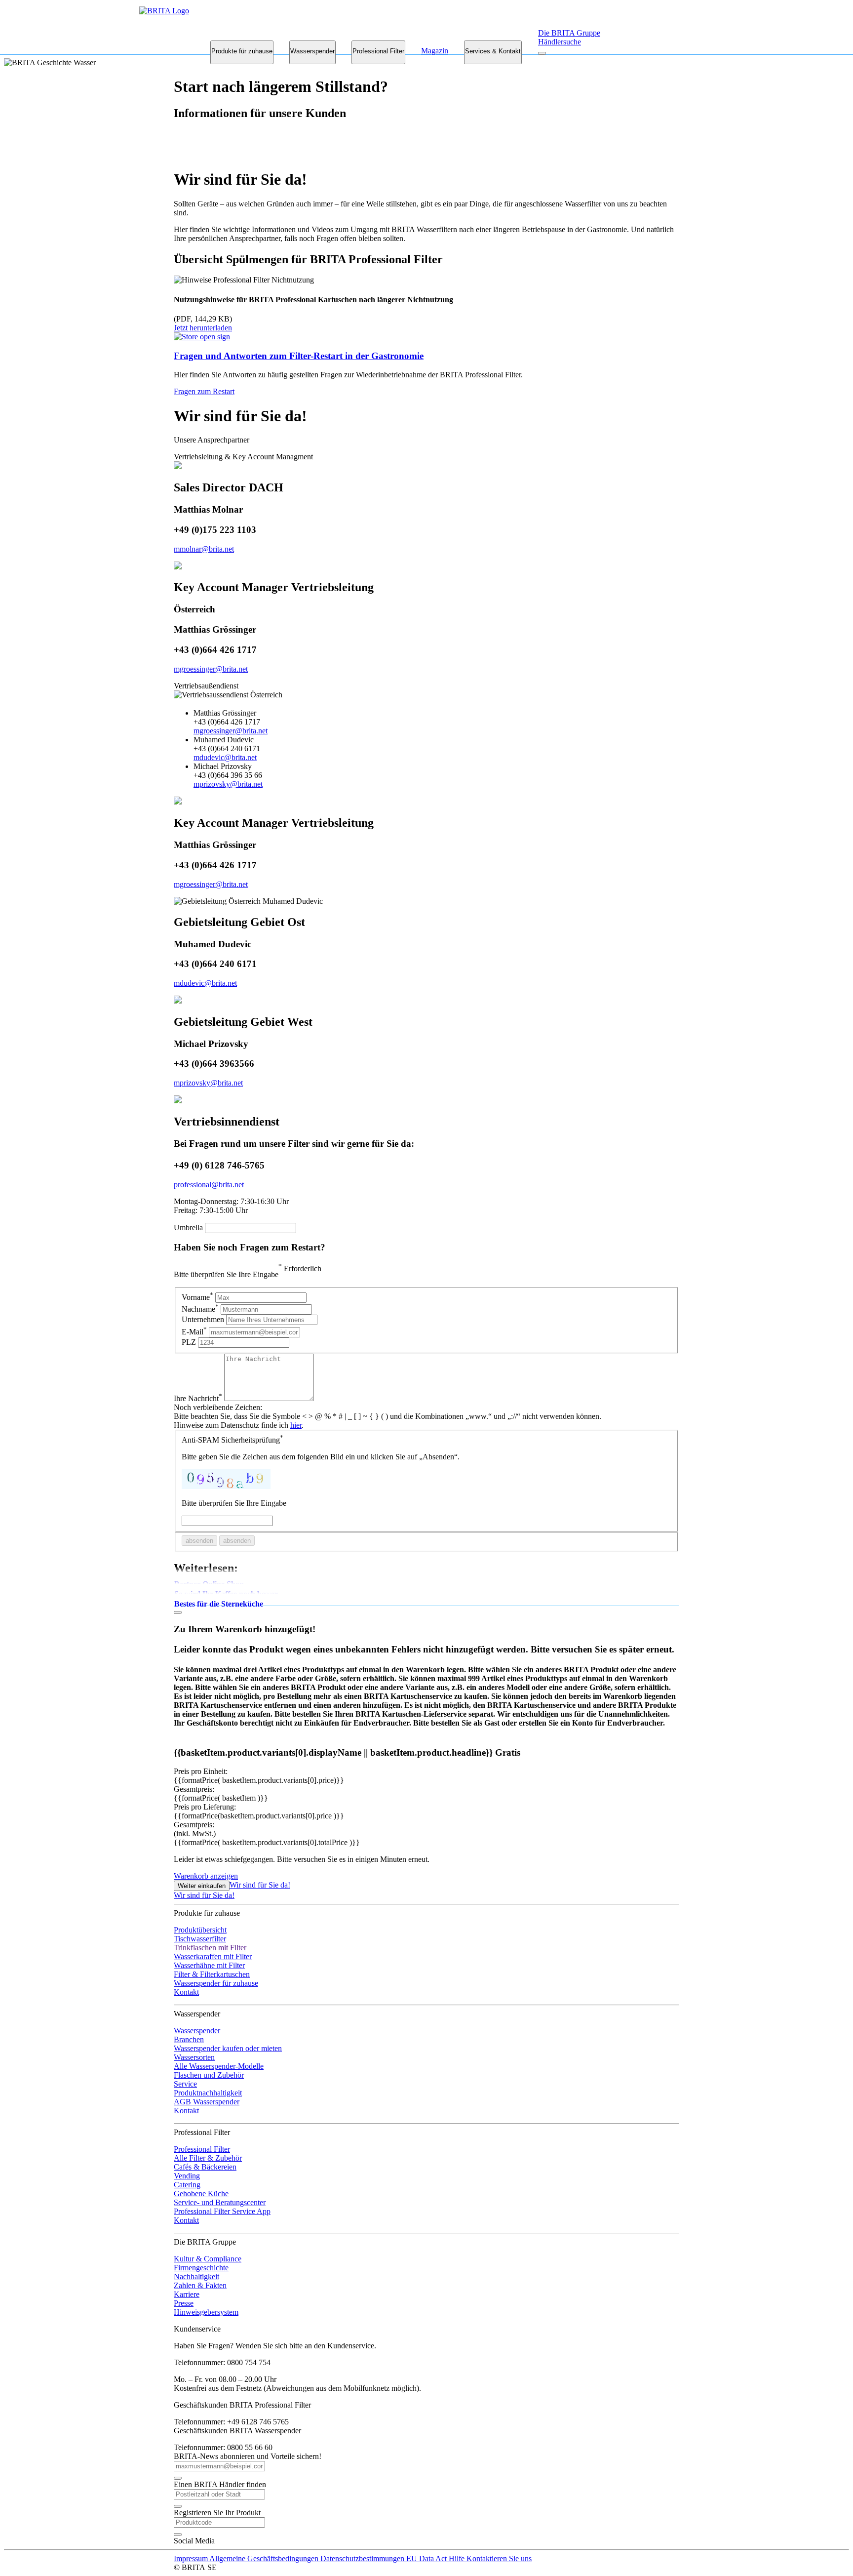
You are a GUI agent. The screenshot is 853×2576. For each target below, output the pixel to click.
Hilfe (458, 2558)
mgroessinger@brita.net (211, 669)
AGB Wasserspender (207, 2102)
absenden (199, 1541)
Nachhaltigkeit (196, 2276)
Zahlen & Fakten (200, 2285)
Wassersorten (194, 2057)
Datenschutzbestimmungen (363, 2558)
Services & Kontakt (493, 51)
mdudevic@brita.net (225, 757)
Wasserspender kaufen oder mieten (228, 2048)
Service (185, 2084)
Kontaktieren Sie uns (499, 2558)
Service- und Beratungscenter (220, 2202)
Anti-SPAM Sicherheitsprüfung (233, 1440)
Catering (187, 2185)
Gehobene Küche (201, 2194)
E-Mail (194, 1332)
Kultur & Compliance (208, 2259)
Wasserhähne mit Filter (209, 1965)
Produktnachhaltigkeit (208, 2093)
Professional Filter (378, 51)
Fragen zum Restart (204, 391)
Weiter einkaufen (202, 1886)
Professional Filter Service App (222, 2211)
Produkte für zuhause (242, 51)
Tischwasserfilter (200, 1939)
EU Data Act (427, 2558)
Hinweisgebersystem (206, 2312)
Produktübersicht (200, 1930)
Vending (187, 2176)
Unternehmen (203, 1319)
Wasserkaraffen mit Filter (213, 1956)
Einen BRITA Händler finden (220, 2484)
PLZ (190, 1342)
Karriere (187, 2294)
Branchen (189, 2039)
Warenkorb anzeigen (206, 1876)
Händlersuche (560, 42)
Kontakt (186, 1992)
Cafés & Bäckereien (205, 2167)
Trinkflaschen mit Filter (210, 1948)
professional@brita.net (209, 1185)
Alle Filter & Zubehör (208, 2158)
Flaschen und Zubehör (209, 2075)
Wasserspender (312, 51)
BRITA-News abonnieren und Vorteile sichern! (248, 2456)
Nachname (200, 1309)
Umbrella (188, 1228)
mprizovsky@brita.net (228, 784)
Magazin (435, 51)
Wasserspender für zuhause (216, 1983)
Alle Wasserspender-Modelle (219, 2066)
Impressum (192, 2558)
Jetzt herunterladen (203, 328)
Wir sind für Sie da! (260, 1885)
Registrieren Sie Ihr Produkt (217, 2513)
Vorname (197, 1297)
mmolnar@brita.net (204, 549)
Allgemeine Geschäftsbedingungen (265, 2558)
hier (296, 1425)
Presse (184, 2303)
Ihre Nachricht (198, 1398)
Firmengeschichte (201, 2268)
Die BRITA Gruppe (569, 33)
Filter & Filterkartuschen (212, 1974)
